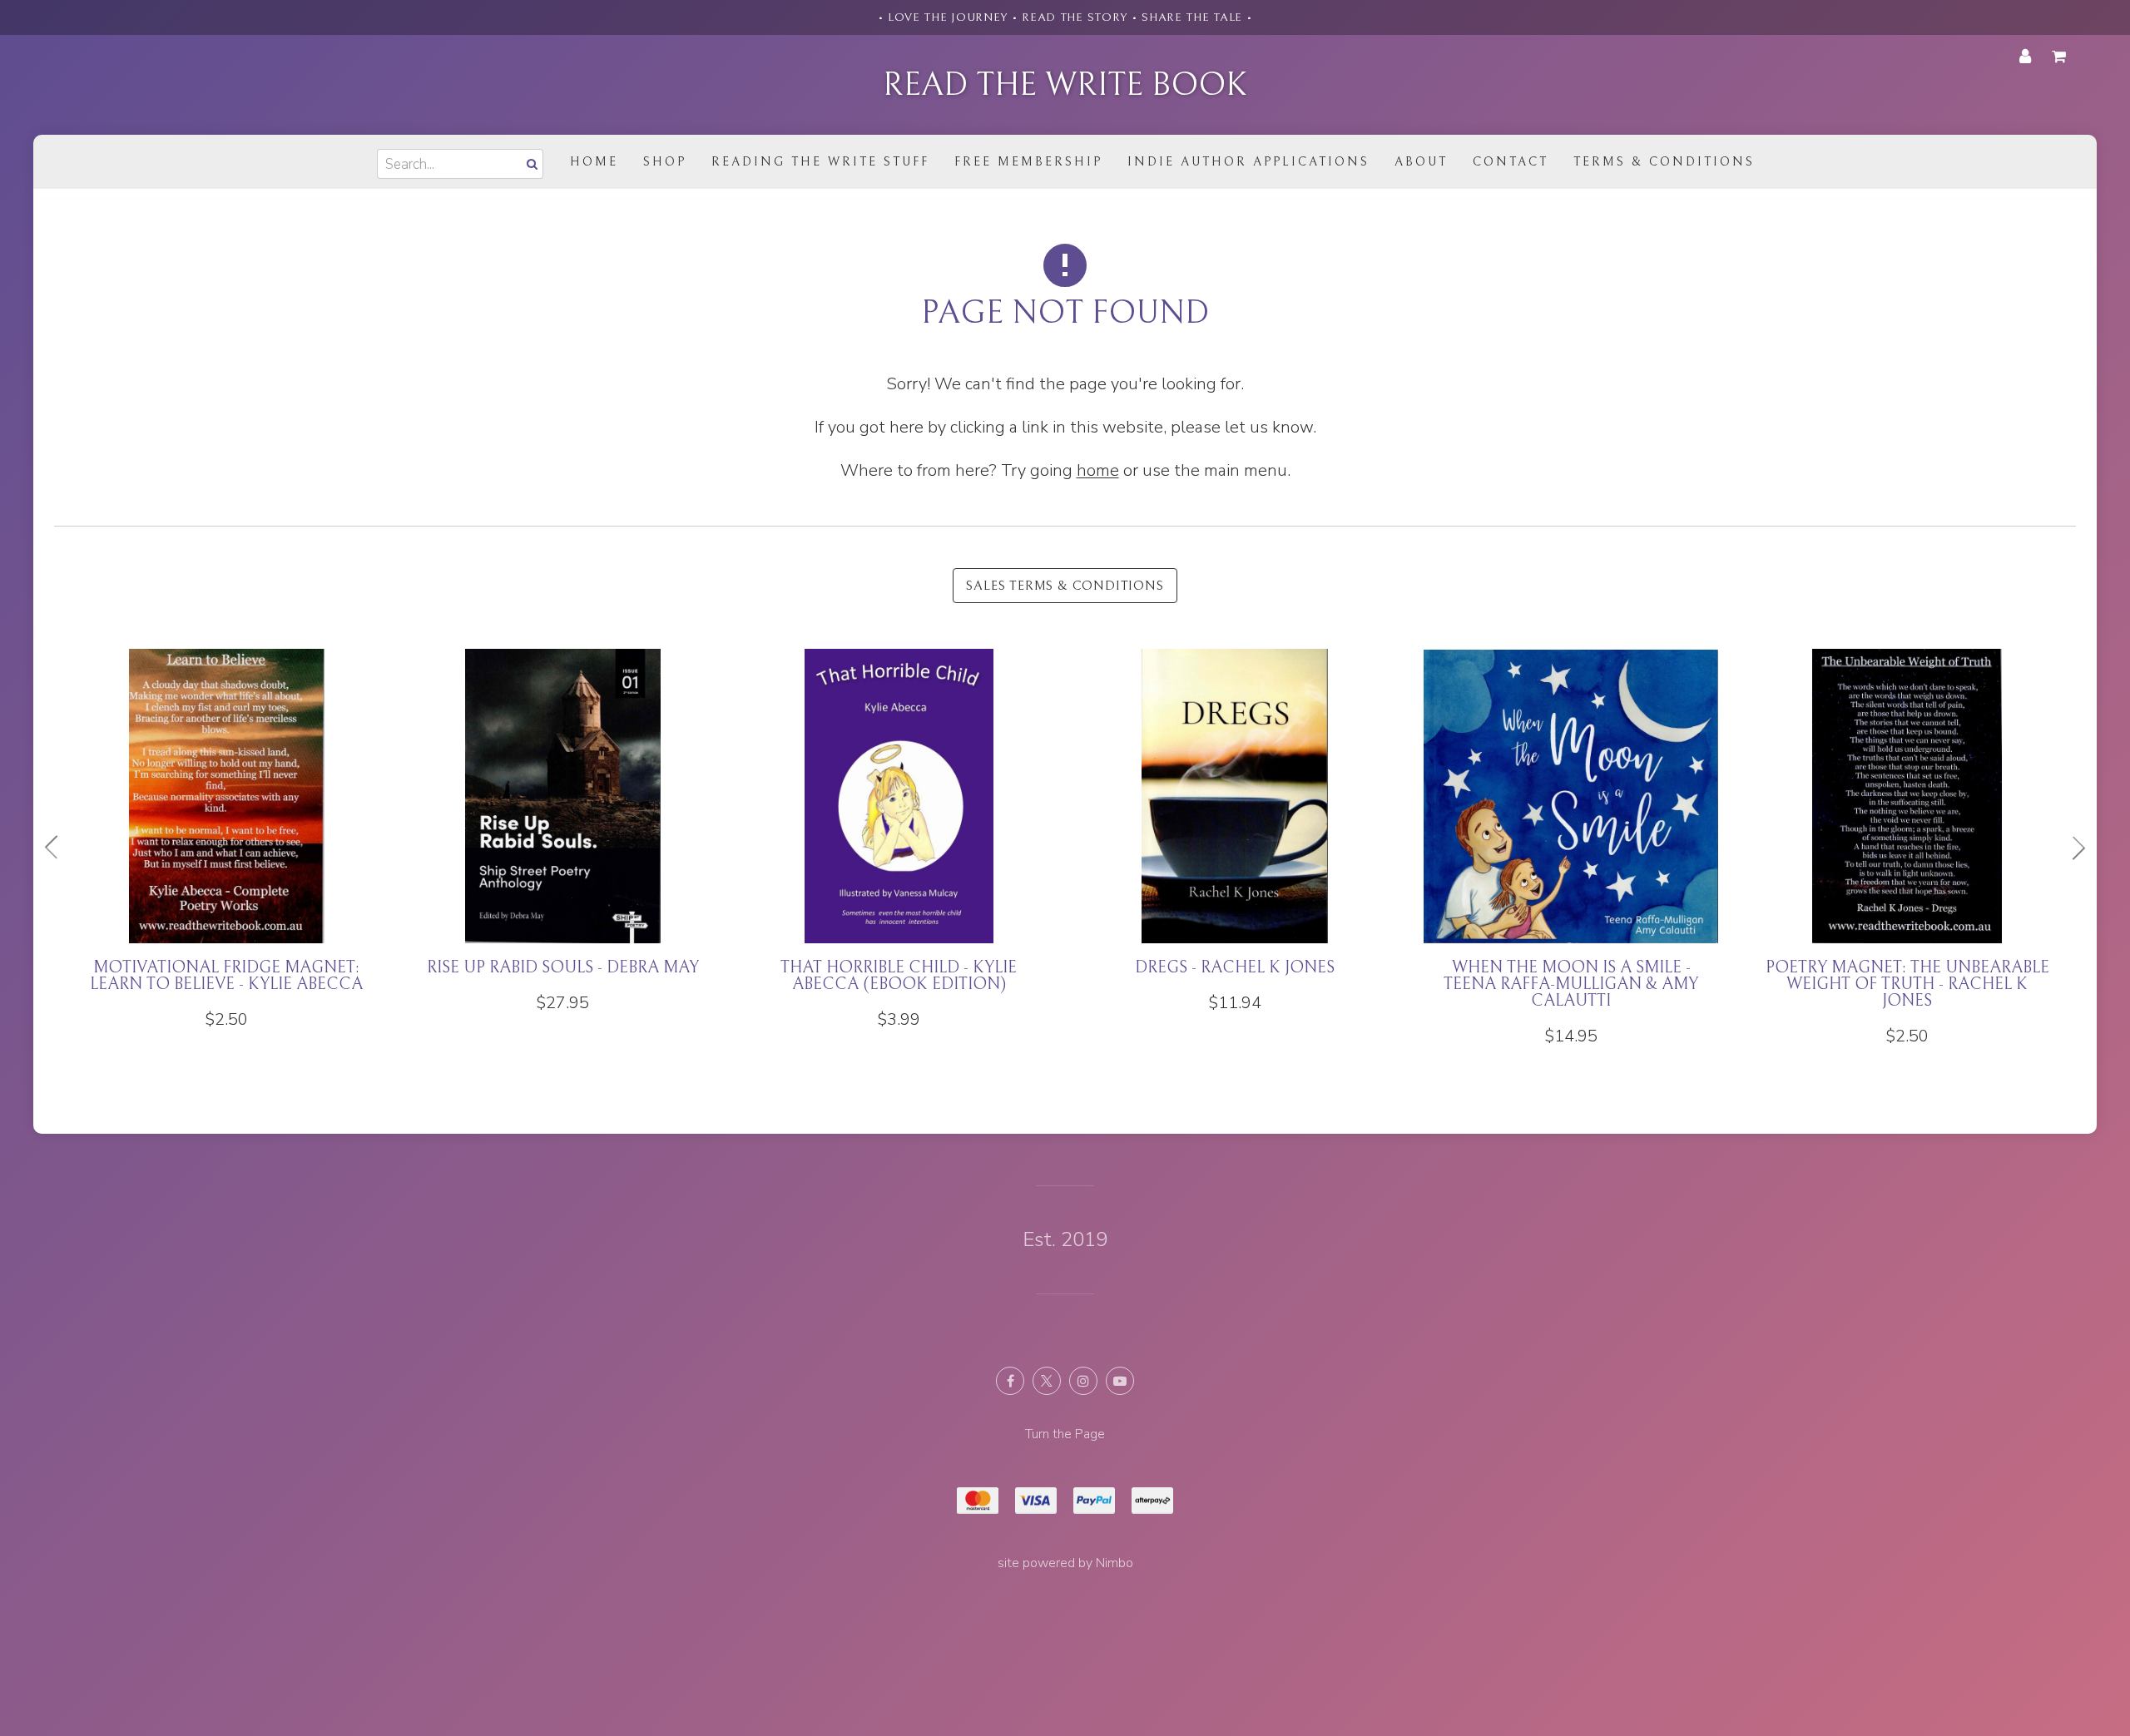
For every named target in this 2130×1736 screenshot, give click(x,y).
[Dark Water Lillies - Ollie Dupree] (899, 831)
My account (2025, 57)
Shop (665, 162)
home (1098, 470)
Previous (58, 848)
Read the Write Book (1065, 85)
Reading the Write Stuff (820, 162)
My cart (2062, 57)
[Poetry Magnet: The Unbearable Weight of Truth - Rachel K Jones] (226, 848)
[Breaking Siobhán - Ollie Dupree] (1907, 831)
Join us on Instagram (1083, 1381)
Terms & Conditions (1664, 162)
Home (594, 162)
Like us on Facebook (1010, 1381)
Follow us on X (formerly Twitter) (1047, 1381)
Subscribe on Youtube (1120, 1381)
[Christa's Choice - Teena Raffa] (562, 831)
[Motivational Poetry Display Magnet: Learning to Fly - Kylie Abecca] (1235, 848)
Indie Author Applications (1248, 162)
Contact (1511, 162)
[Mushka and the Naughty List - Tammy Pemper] (1571, 839)
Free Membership (1028, 162)
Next (2072, 848)
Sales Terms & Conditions (1065, 586)
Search (530, 163)
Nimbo (1115, 1563)
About (1421, 162)
